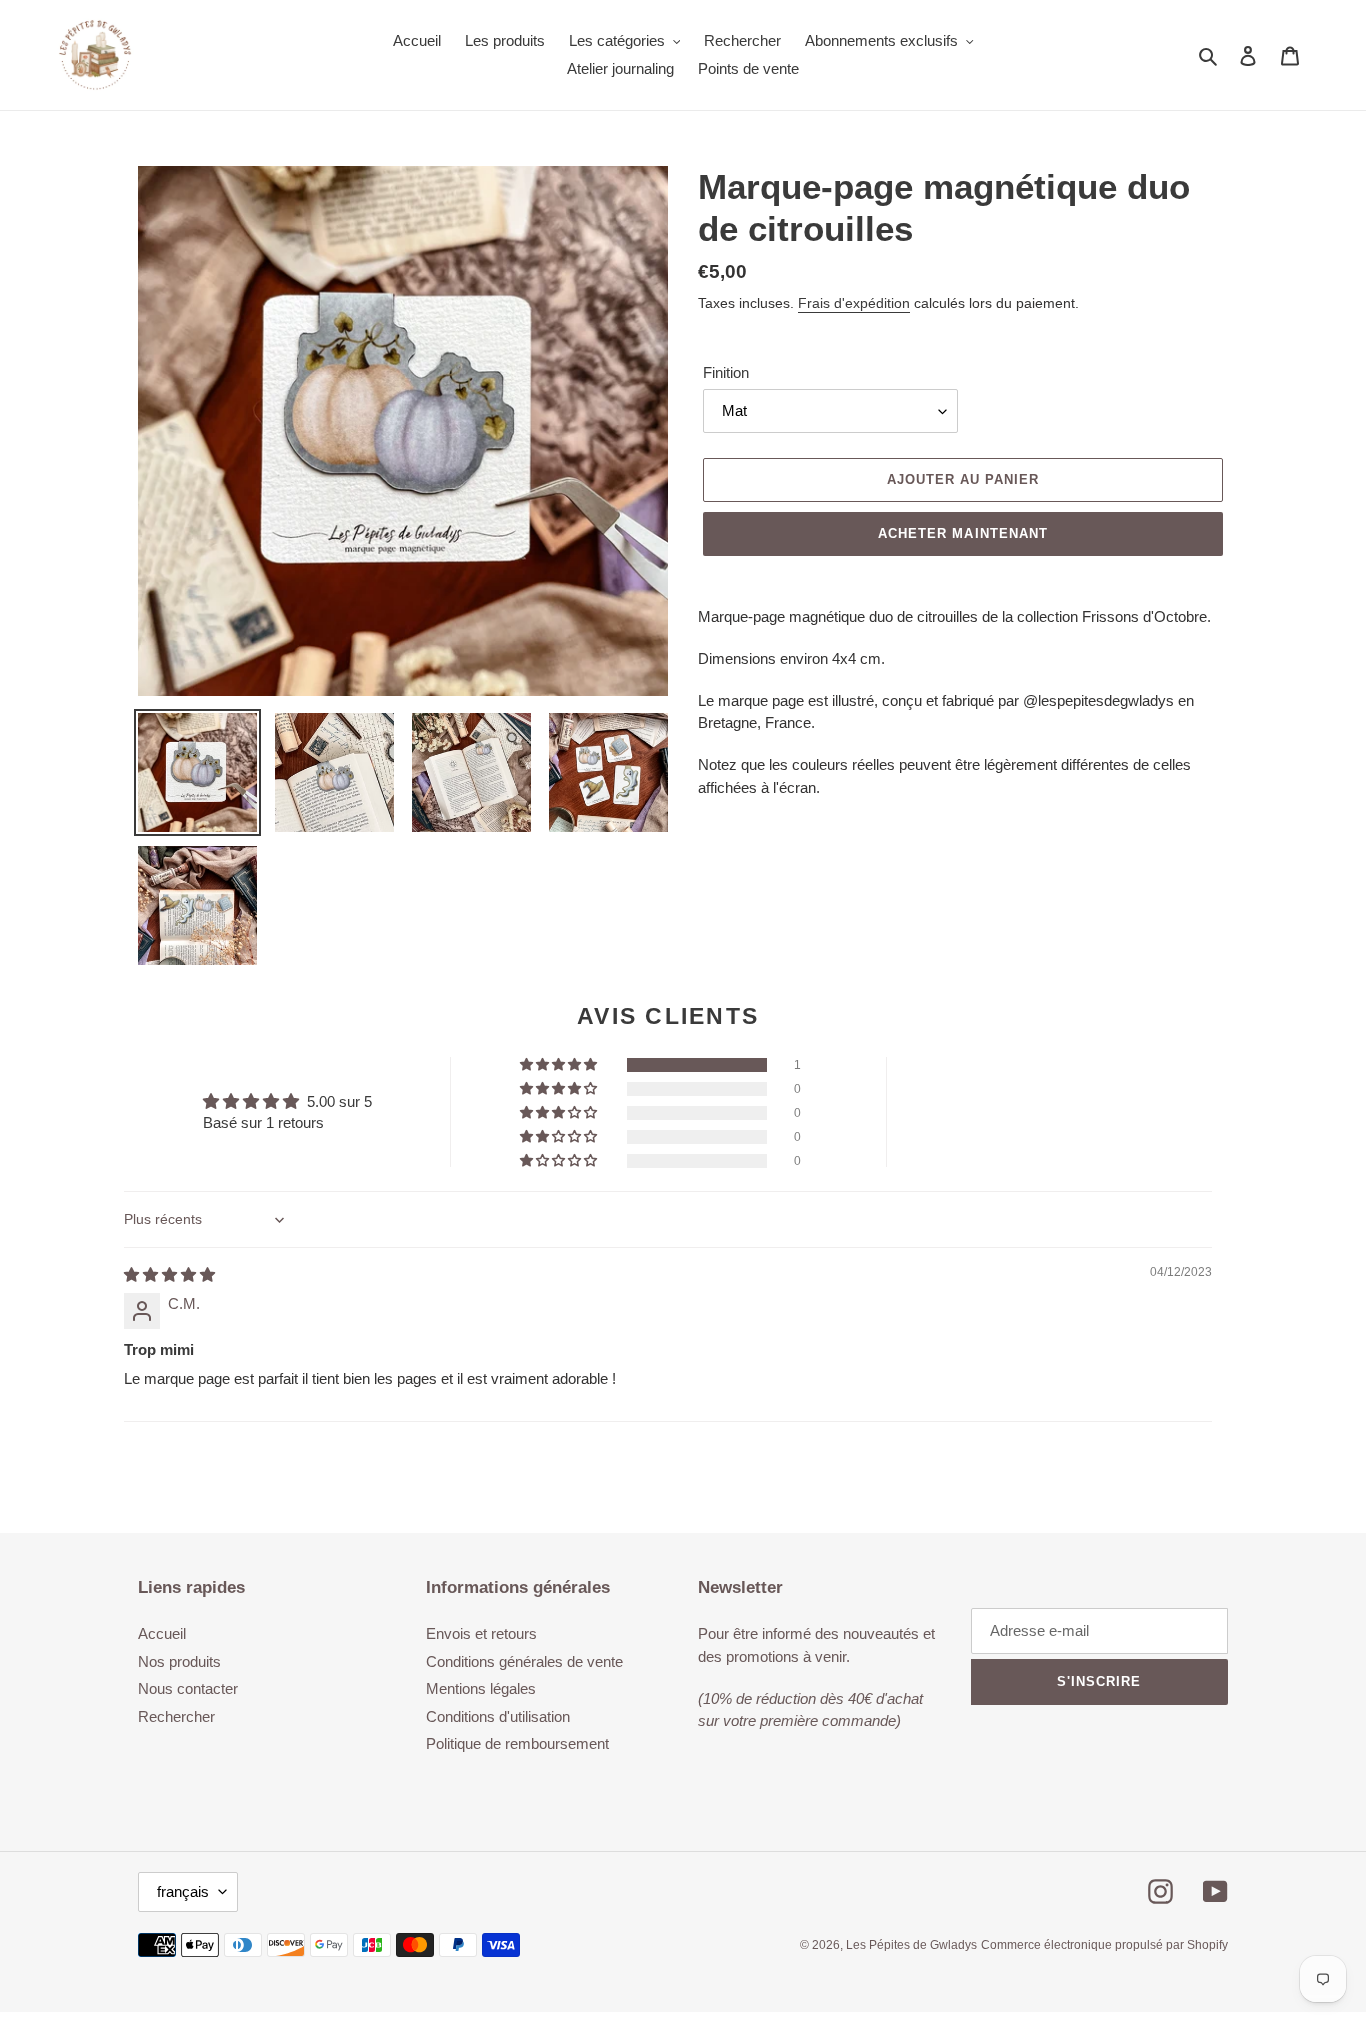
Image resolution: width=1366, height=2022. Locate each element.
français (183, 1891)
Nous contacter (188, 1688)
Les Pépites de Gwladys (911, 1945)
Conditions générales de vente (524, 1661)
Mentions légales (481, 1688)
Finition (726, 372)
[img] (169, 1274)
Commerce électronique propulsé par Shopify (1104, 1945)
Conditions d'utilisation (498, 1716)
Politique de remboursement (517, 1743)
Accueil (162, 1633)
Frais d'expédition (854, 303)
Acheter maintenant (963, 533)
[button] (560, 1065)
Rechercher (176, 1716)
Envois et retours (481, 1633)
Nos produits (179, 1661)
